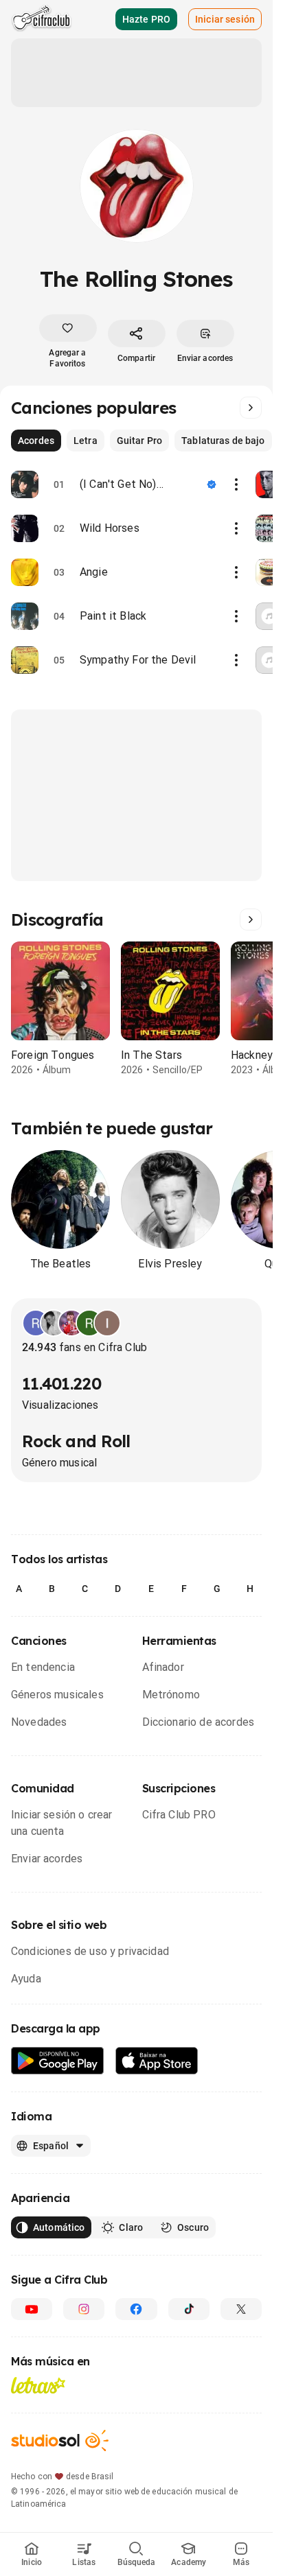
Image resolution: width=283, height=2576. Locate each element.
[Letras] (38, 2385)
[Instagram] (84, 2309)
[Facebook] (136, 2309)
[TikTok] (189, 2309)
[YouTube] (32, 2309)
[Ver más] (251, 408)
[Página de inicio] (42, 19)
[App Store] (157, 2061)
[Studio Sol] (60, 2440)
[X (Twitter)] (241, 2309)
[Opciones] (236, 484)
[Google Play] (58, 2061)
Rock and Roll (76, 1441)
